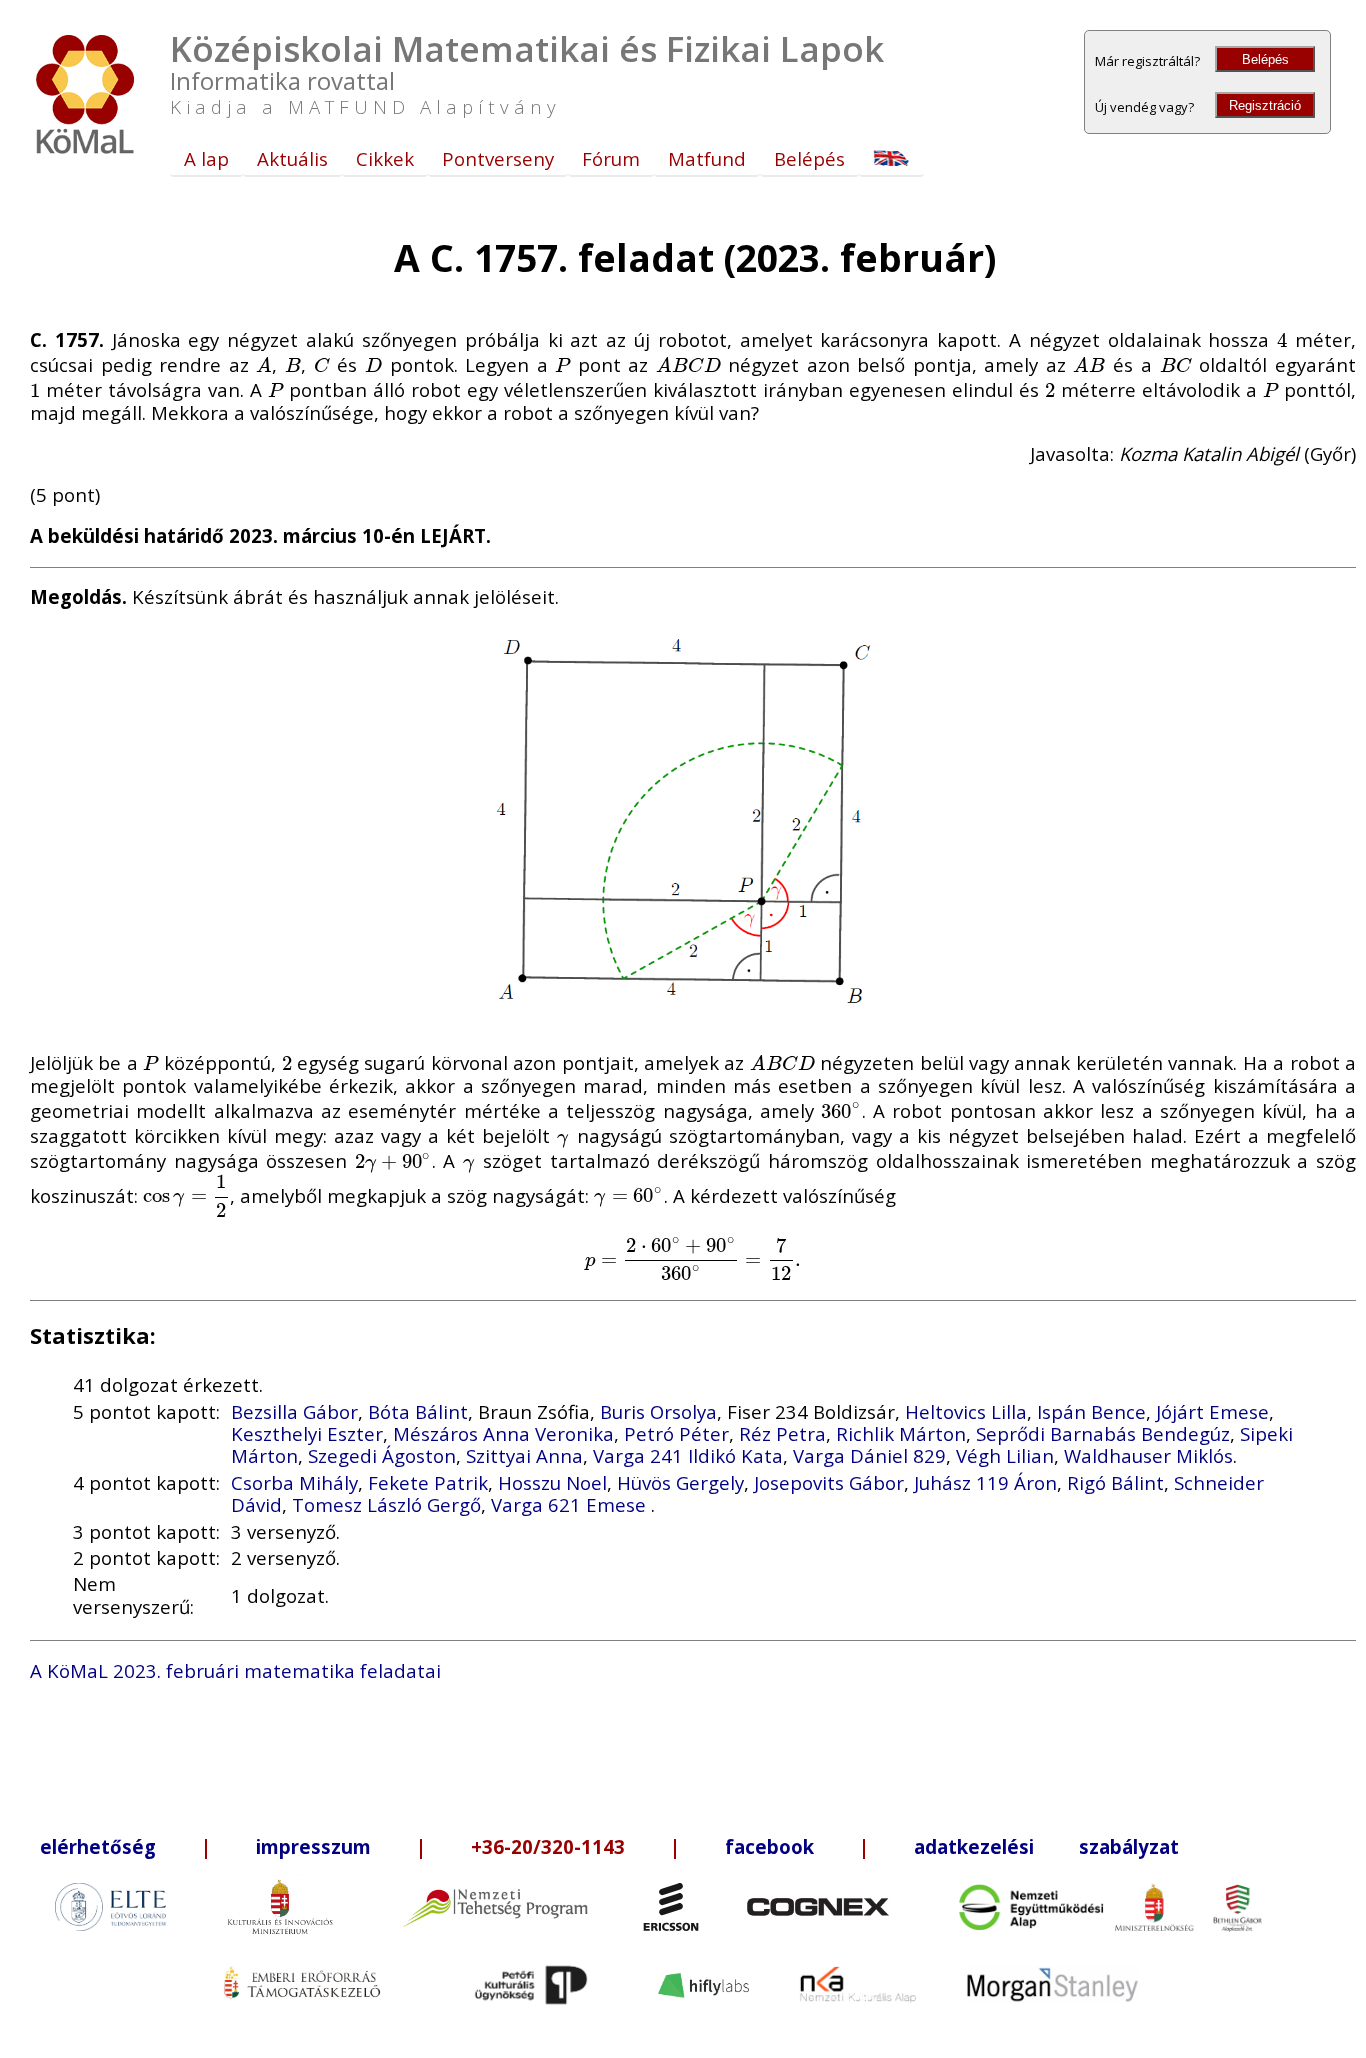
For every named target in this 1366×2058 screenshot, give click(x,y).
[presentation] (1282, 339)
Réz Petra (782, 1433)
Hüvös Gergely (680, 1482)
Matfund (707, 158)
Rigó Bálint (1115, 1482)
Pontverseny (498, 158)
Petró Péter (676, 1433)
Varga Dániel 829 (869, 1455)
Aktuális (292, 158)
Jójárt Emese (1212, 1411)
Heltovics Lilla (966, 1411)
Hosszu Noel (552, 1482)
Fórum (611, 158)
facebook (769, 1846)
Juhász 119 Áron (985, 1482)
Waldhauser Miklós (1148, 1455)
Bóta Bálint (418, 1411)
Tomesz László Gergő (386, 1504)
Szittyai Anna (524, 1455)
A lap (206, 158)
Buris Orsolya (658, 1411)
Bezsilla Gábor (294, 1411)
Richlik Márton (901, 1433)
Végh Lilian (1005, 1455)
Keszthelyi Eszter (307, 1433)
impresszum (313, 1846)
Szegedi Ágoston (382, 1455)
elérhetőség (98, 1846)
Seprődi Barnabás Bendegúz (1103, 1433)
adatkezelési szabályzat (1046, 1846)
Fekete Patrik (428, 1482)
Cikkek (385, 158)
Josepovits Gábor (829, 1482)
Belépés (1265, 59)
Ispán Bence (1091, 1411)
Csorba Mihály (294, 1482)
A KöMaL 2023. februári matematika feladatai (235, 1670)
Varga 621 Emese (571, 1504)
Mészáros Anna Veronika (503, 1433)
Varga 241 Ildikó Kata (688, 1455)
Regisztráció (1265, 105)
